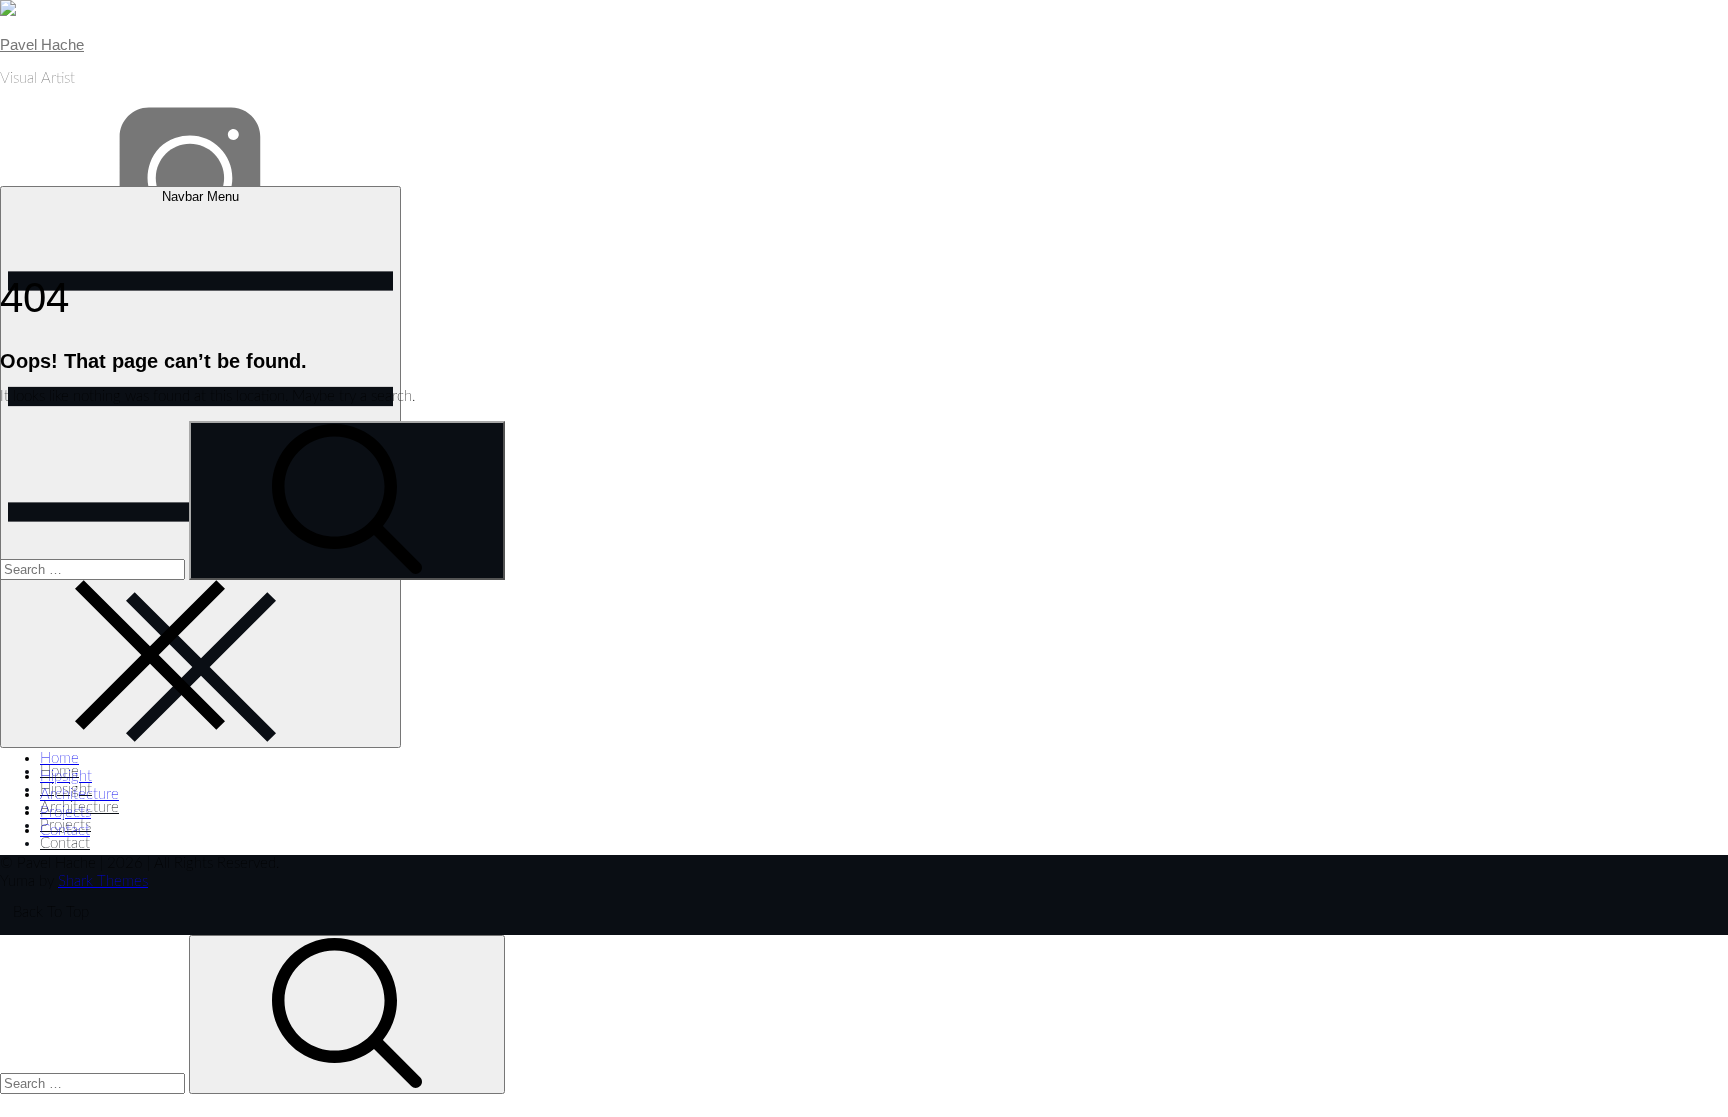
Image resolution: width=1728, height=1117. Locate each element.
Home (59, 758)
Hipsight (66, 776)
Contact (65, 843)
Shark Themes (103, 881)
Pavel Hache (42, 44)
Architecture (79, 794)
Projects (65, 812)
